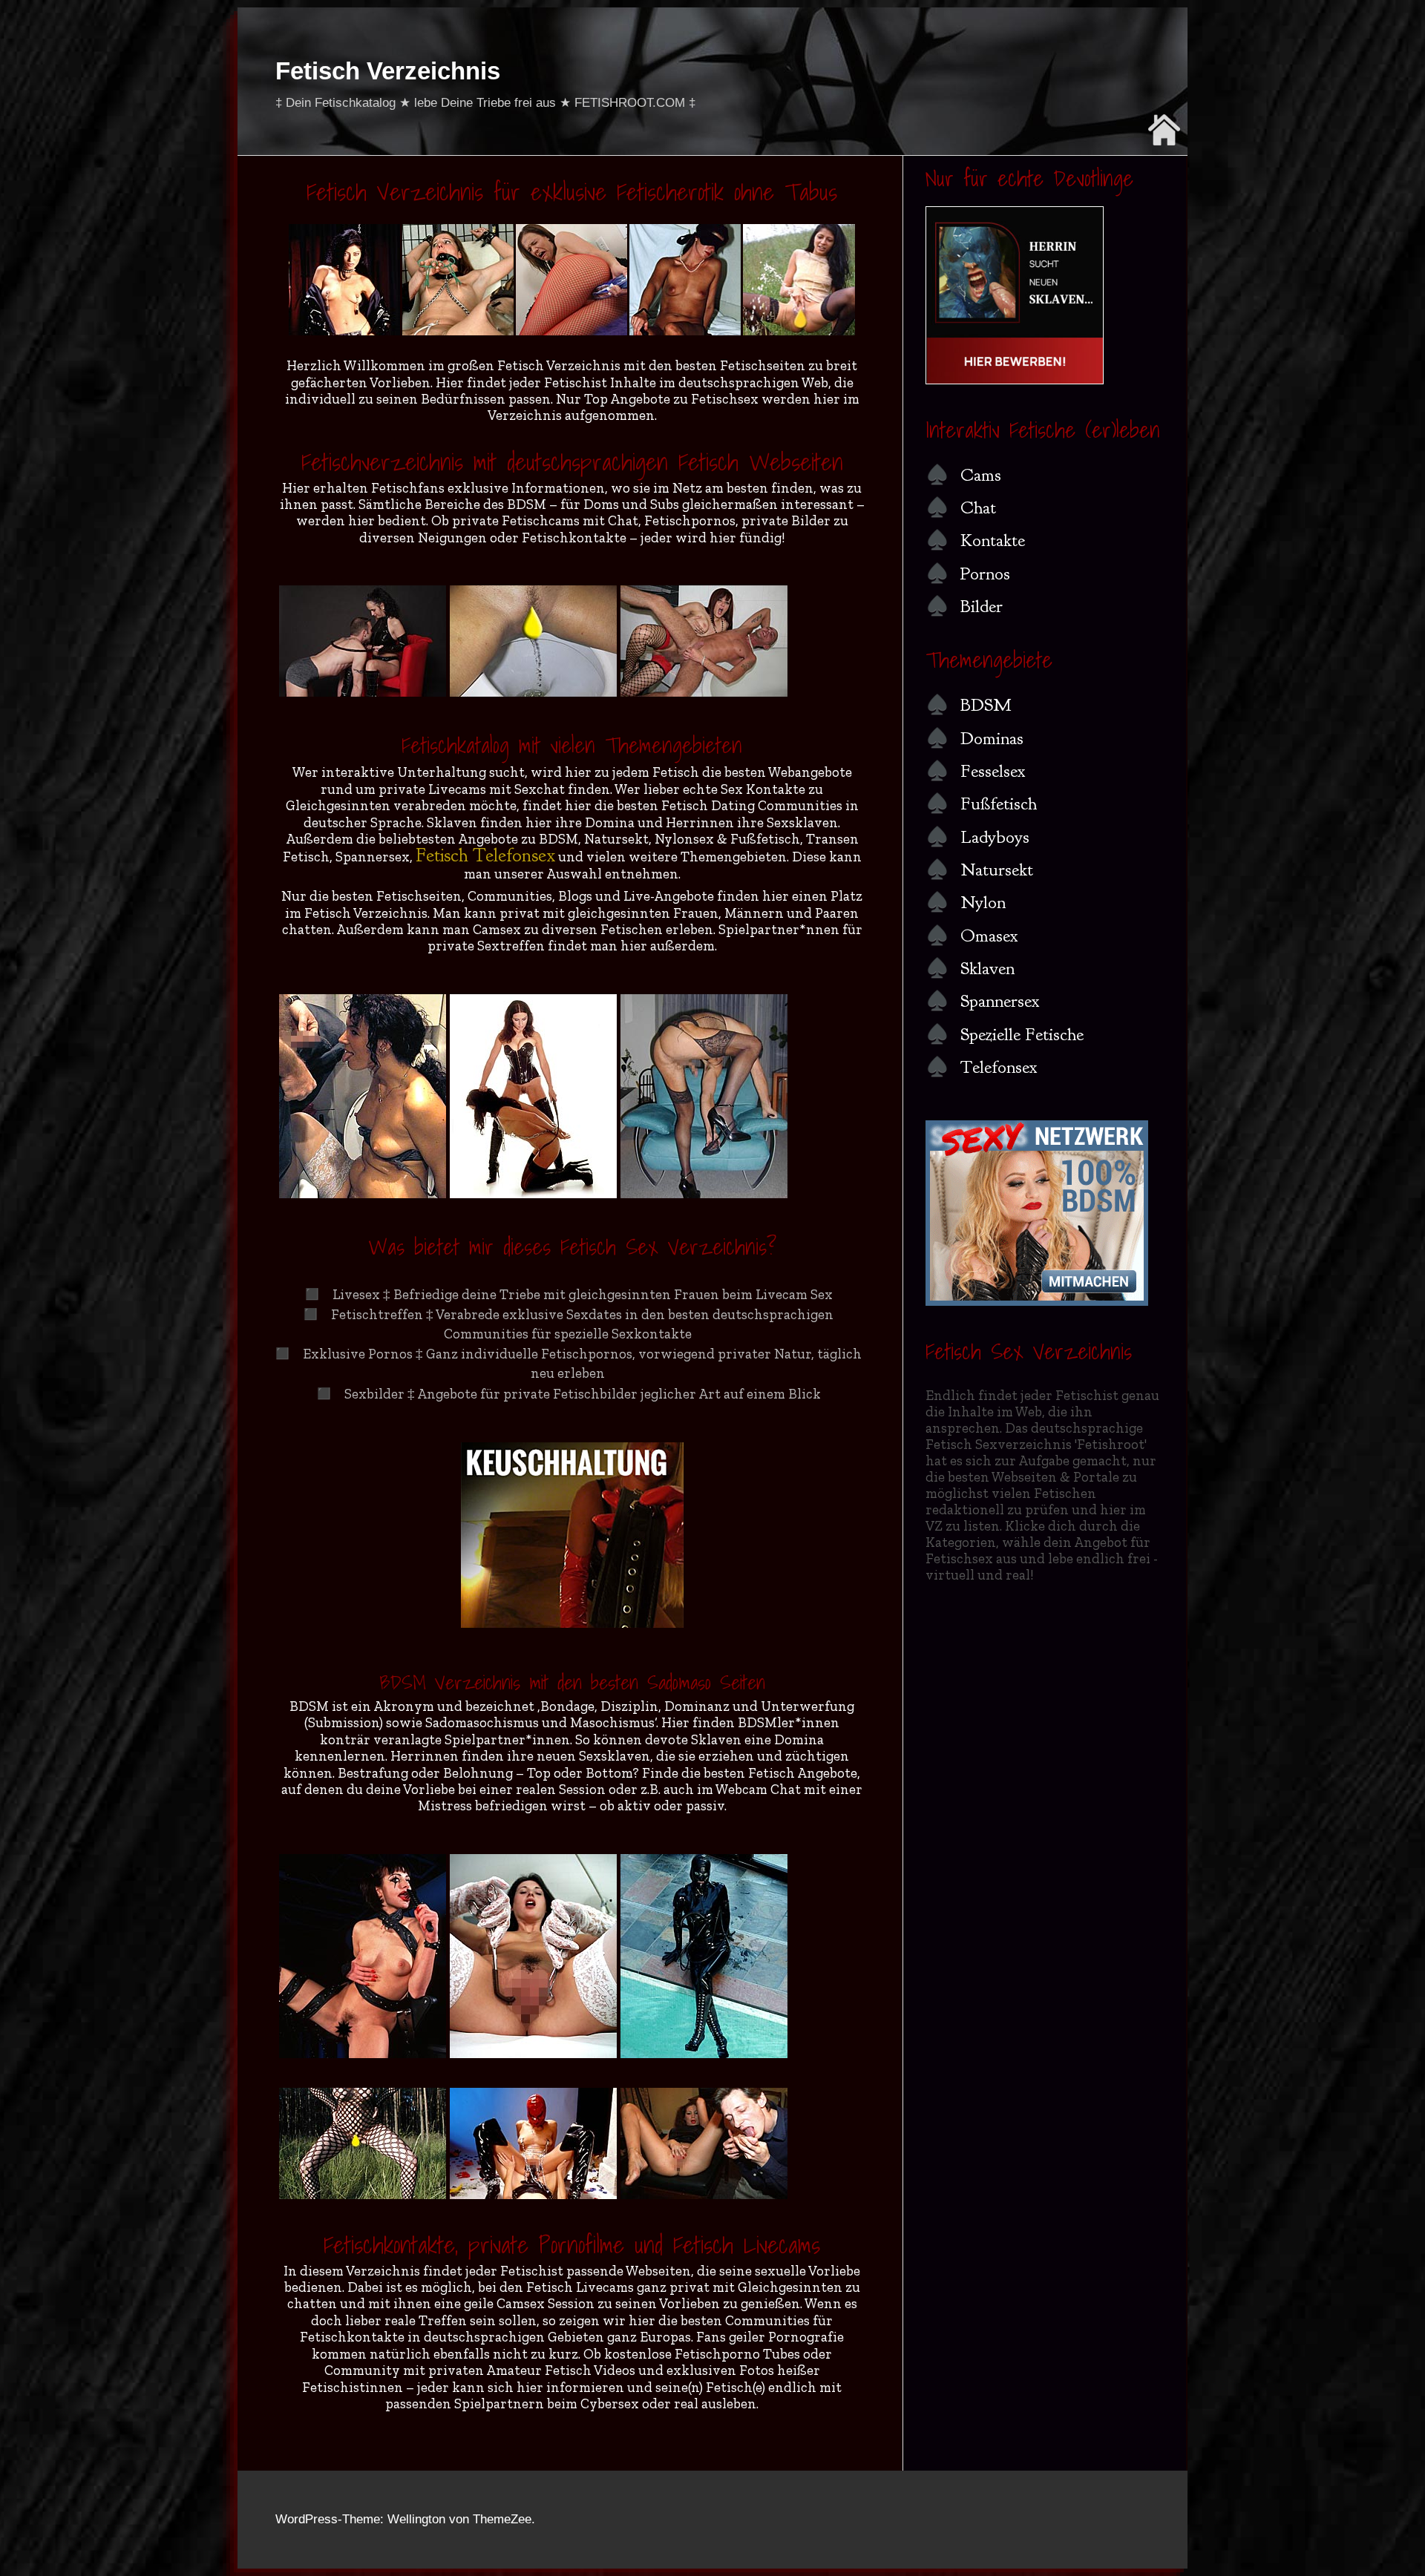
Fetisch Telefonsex (485, 855)
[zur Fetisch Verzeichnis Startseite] (1164, 141)
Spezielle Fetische (1022, 1034)
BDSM (986, 705)
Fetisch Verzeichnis (388, 71)
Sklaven (987, 968)
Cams (981, 475)
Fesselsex (993, 771)
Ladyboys (995, 837)
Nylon (983, 902)
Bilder (982, 606)
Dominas (992, 738)
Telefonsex (999, 1067)
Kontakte (993, 540)
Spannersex (1000, 1001)
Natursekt (997, 870)
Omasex (989, 936)
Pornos (985, 574)
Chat (978, 507)
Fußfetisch (999, 804)
